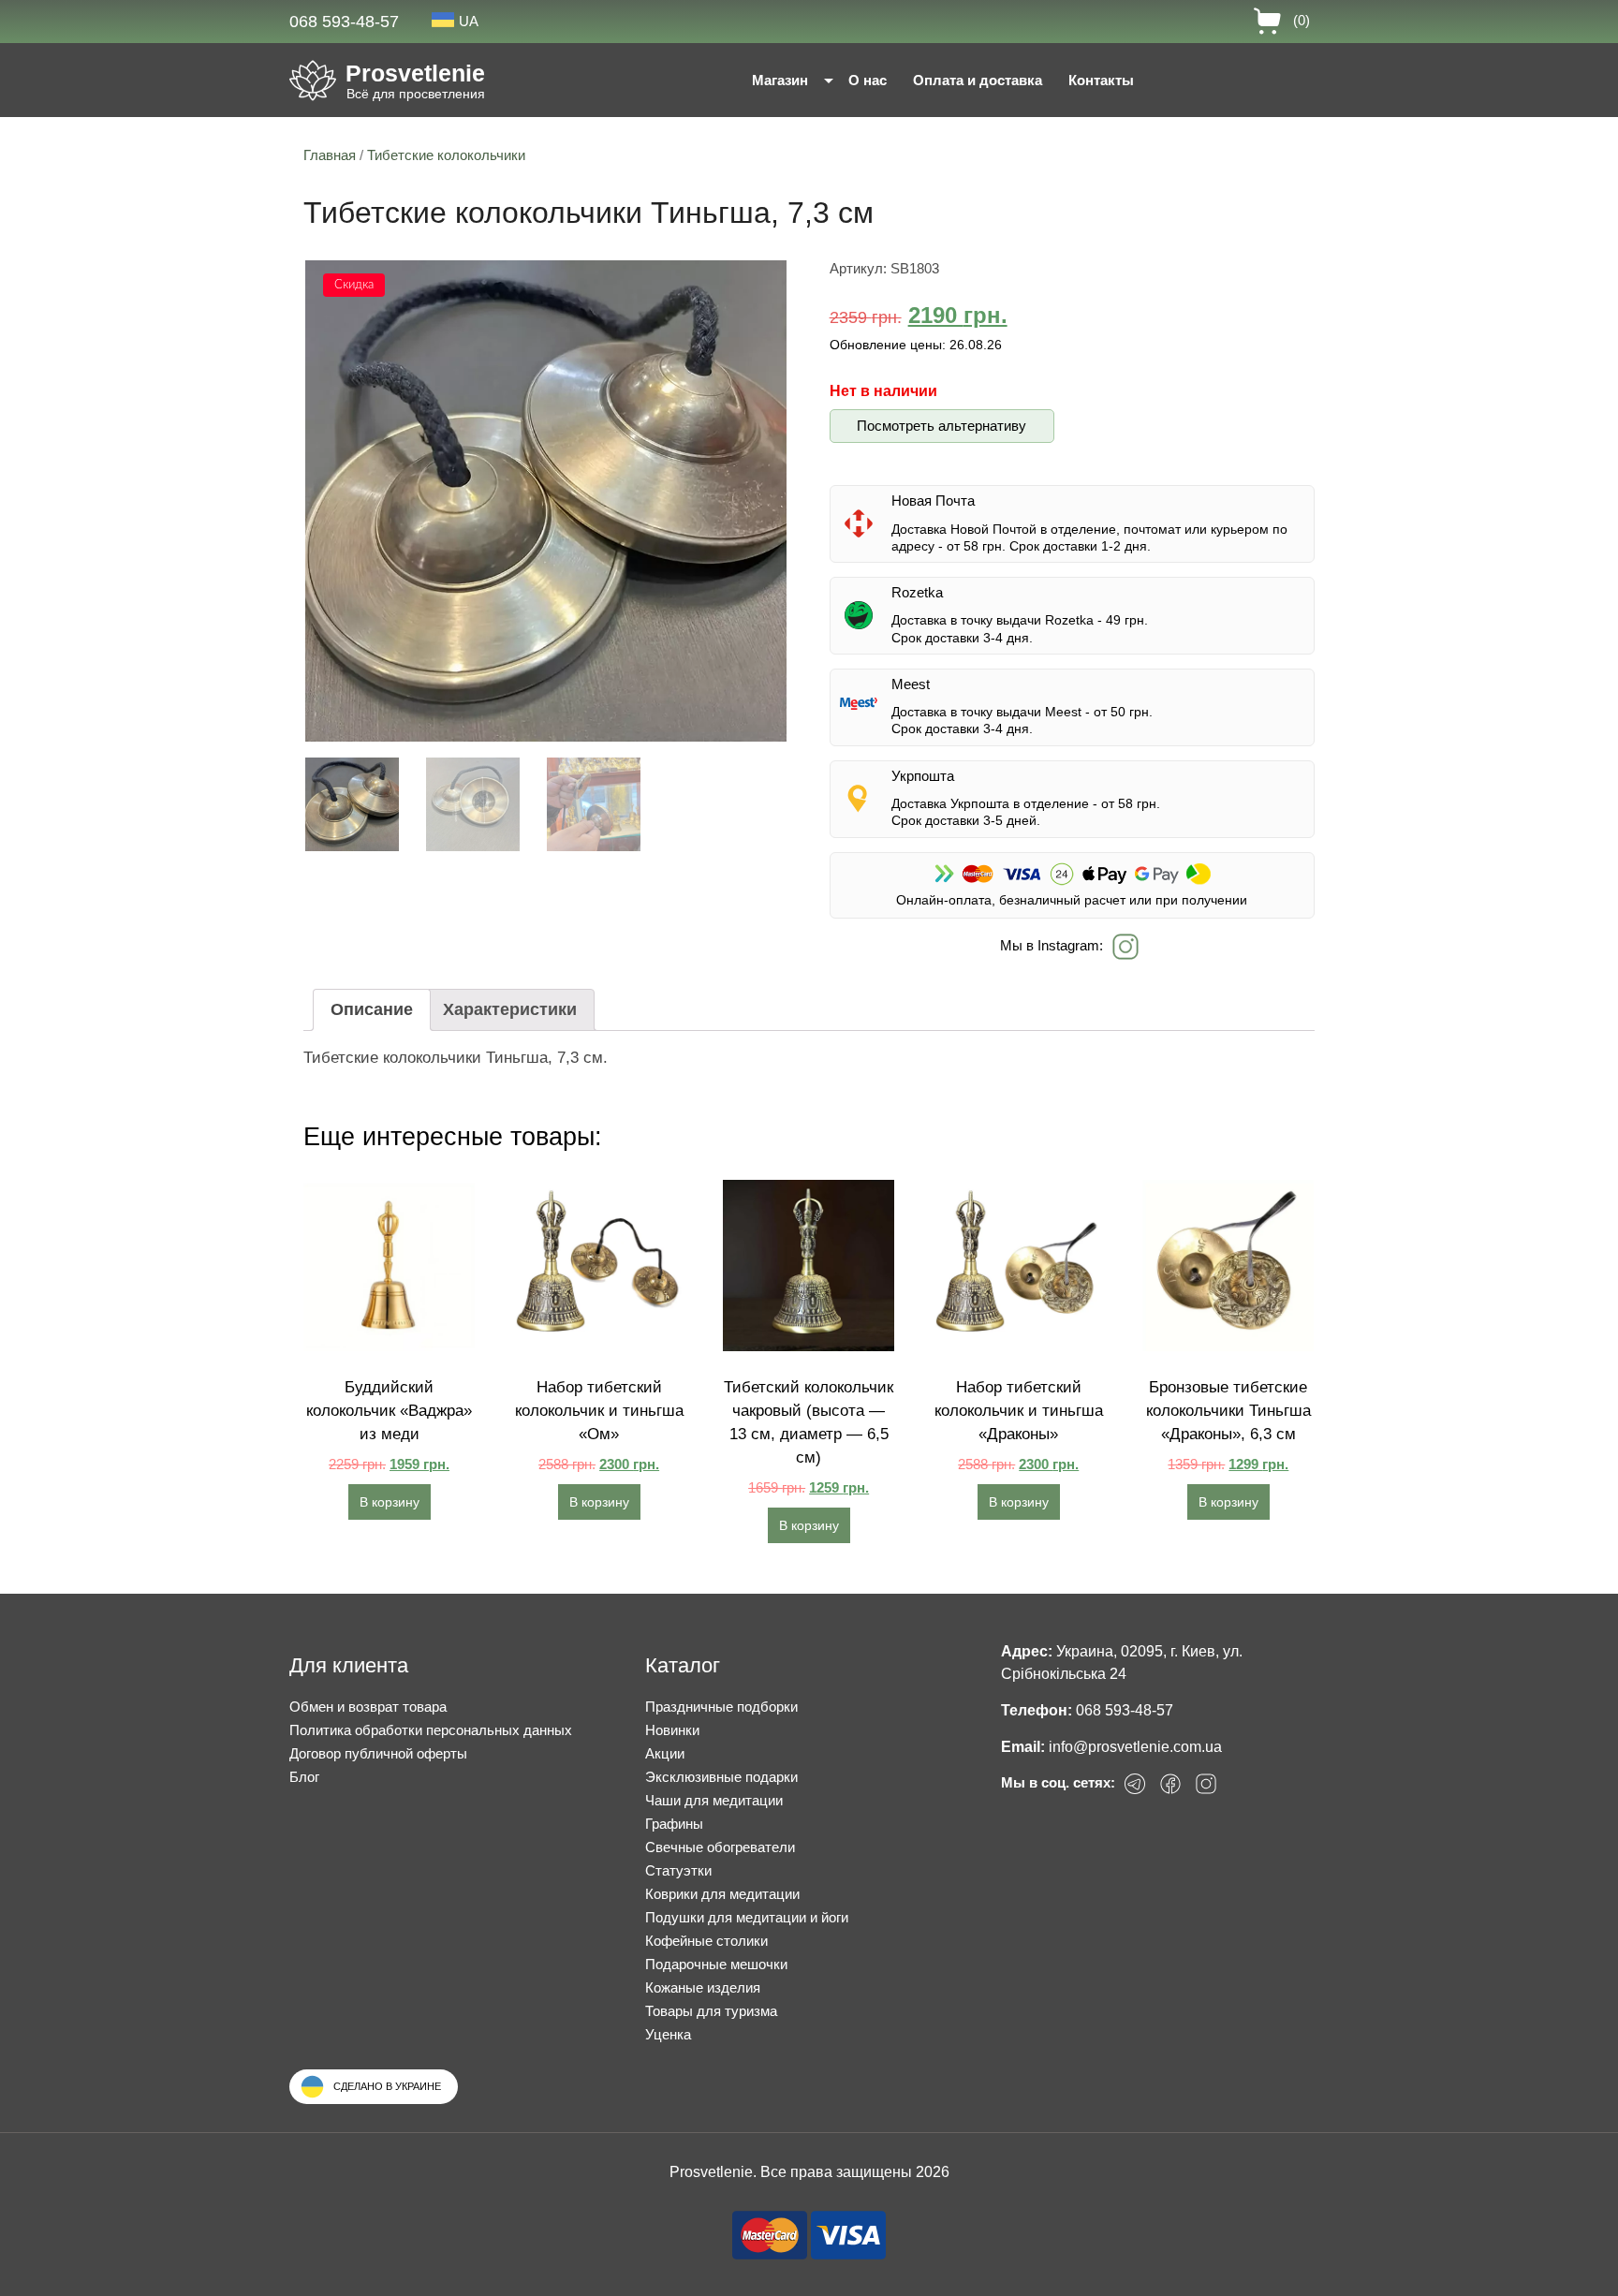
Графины (674, 1824)
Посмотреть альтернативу (941, 426)
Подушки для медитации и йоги (747, 1917)
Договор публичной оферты (378, 1753)
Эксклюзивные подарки (721, 1777)
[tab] (372, 1010)
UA (469, 21)
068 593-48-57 (344, 22)
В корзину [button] (390, 1502)
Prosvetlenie (415, 73)
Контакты (1101, 80)
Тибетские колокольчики (446, 155)
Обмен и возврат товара (368, 1707)
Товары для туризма (711, 2011)
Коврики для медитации (722, 1894)
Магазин (780, 80)
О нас (868, 80)
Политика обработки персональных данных (431, 1730)
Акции (665, 1753)
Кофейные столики (706, 1941)
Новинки (672, 1730)
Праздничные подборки (721, 1707)
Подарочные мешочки (716, 1964)
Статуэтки (678, 1870)
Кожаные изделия (703, 1987)
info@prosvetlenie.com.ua (1135, 1747)
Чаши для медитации (714, 1800)
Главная (330, 155)
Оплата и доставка (978, 80)
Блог (304, 1777)
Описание (372, 1009)
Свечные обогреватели (720, 1847)
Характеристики (510, 1009)
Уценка (668, 2034)
